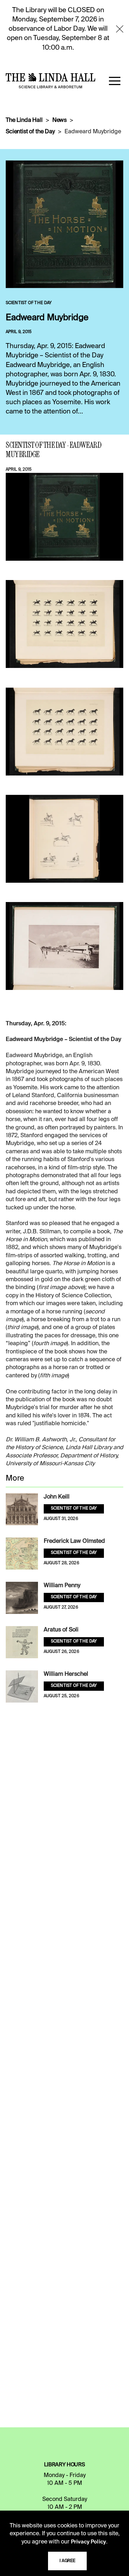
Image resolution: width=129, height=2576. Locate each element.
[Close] (120, 29)
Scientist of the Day (30, 132)
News (59, 120)
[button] (115, 81)
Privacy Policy (89, 2542)
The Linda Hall (24, 120)
